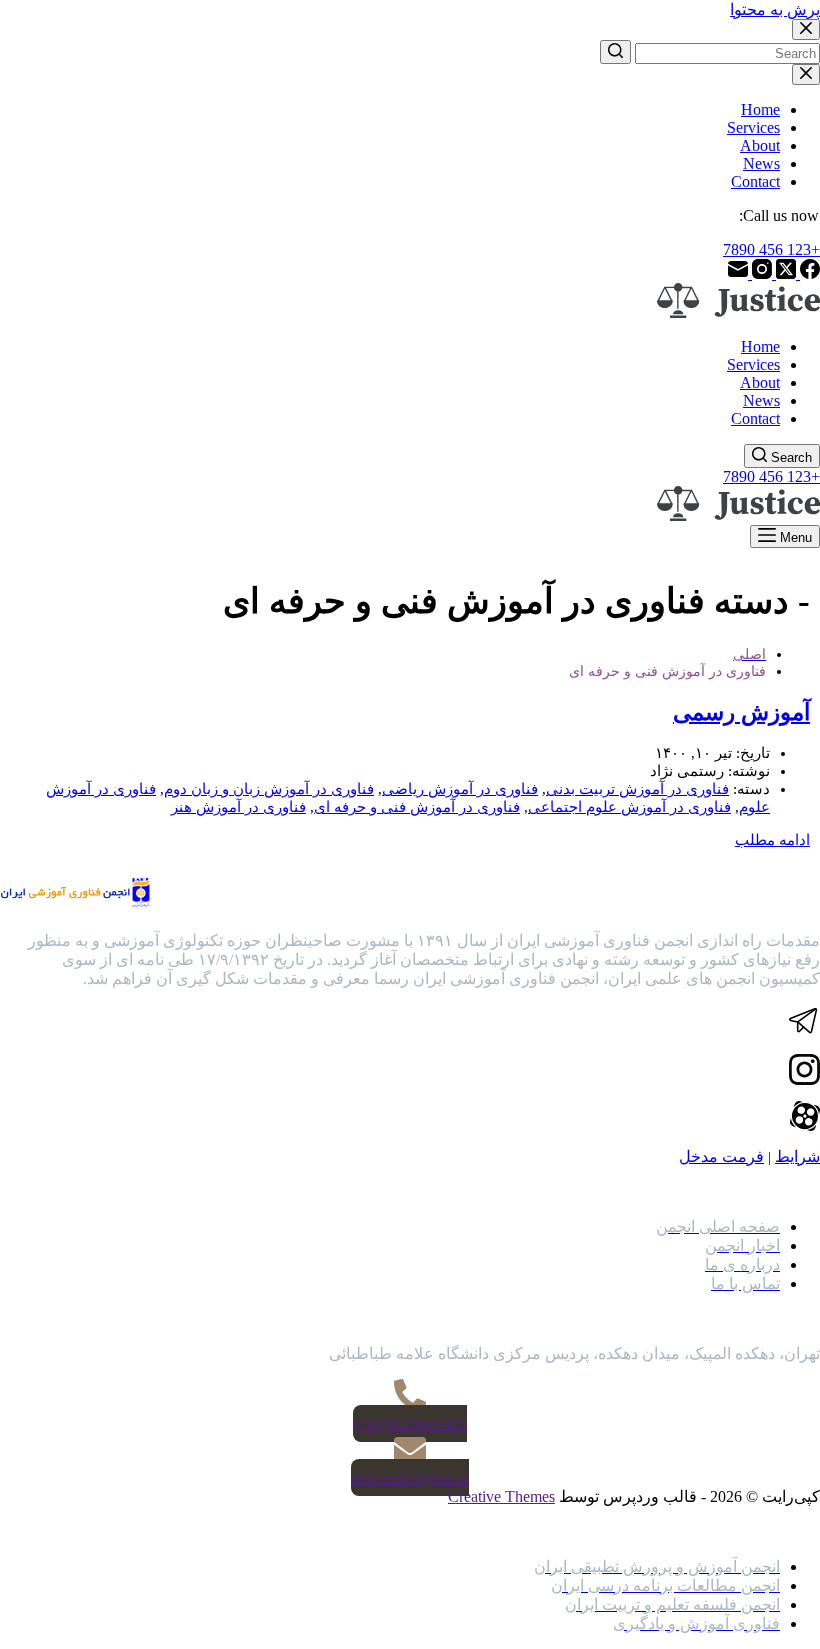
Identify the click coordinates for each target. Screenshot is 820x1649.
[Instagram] (760, 273)
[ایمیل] (738, 273)
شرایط (797, 1156)
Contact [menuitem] (755, 181)
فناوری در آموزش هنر (238, 807)
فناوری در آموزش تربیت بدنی (637, 789)
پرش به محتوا (775, 9)
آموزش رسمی (741, 712)
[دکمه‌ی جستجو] (615, 52)
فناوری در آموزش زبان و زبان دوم (269, 789)
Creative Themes (501, 1496)
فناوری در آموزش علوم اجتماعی (629, 807)
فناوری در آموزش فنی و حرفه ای (417, 807)
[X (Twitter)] (784, 273)
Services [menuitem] (753, 127)
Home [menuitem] (760, 109)
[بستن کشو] (806, 74)
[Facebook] (808, 273)
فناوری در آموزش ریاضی (460, 789)
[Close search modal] (806, 29)
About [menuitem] (760, 145)
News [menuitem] (761, 163)
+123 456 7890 (771, 249)
